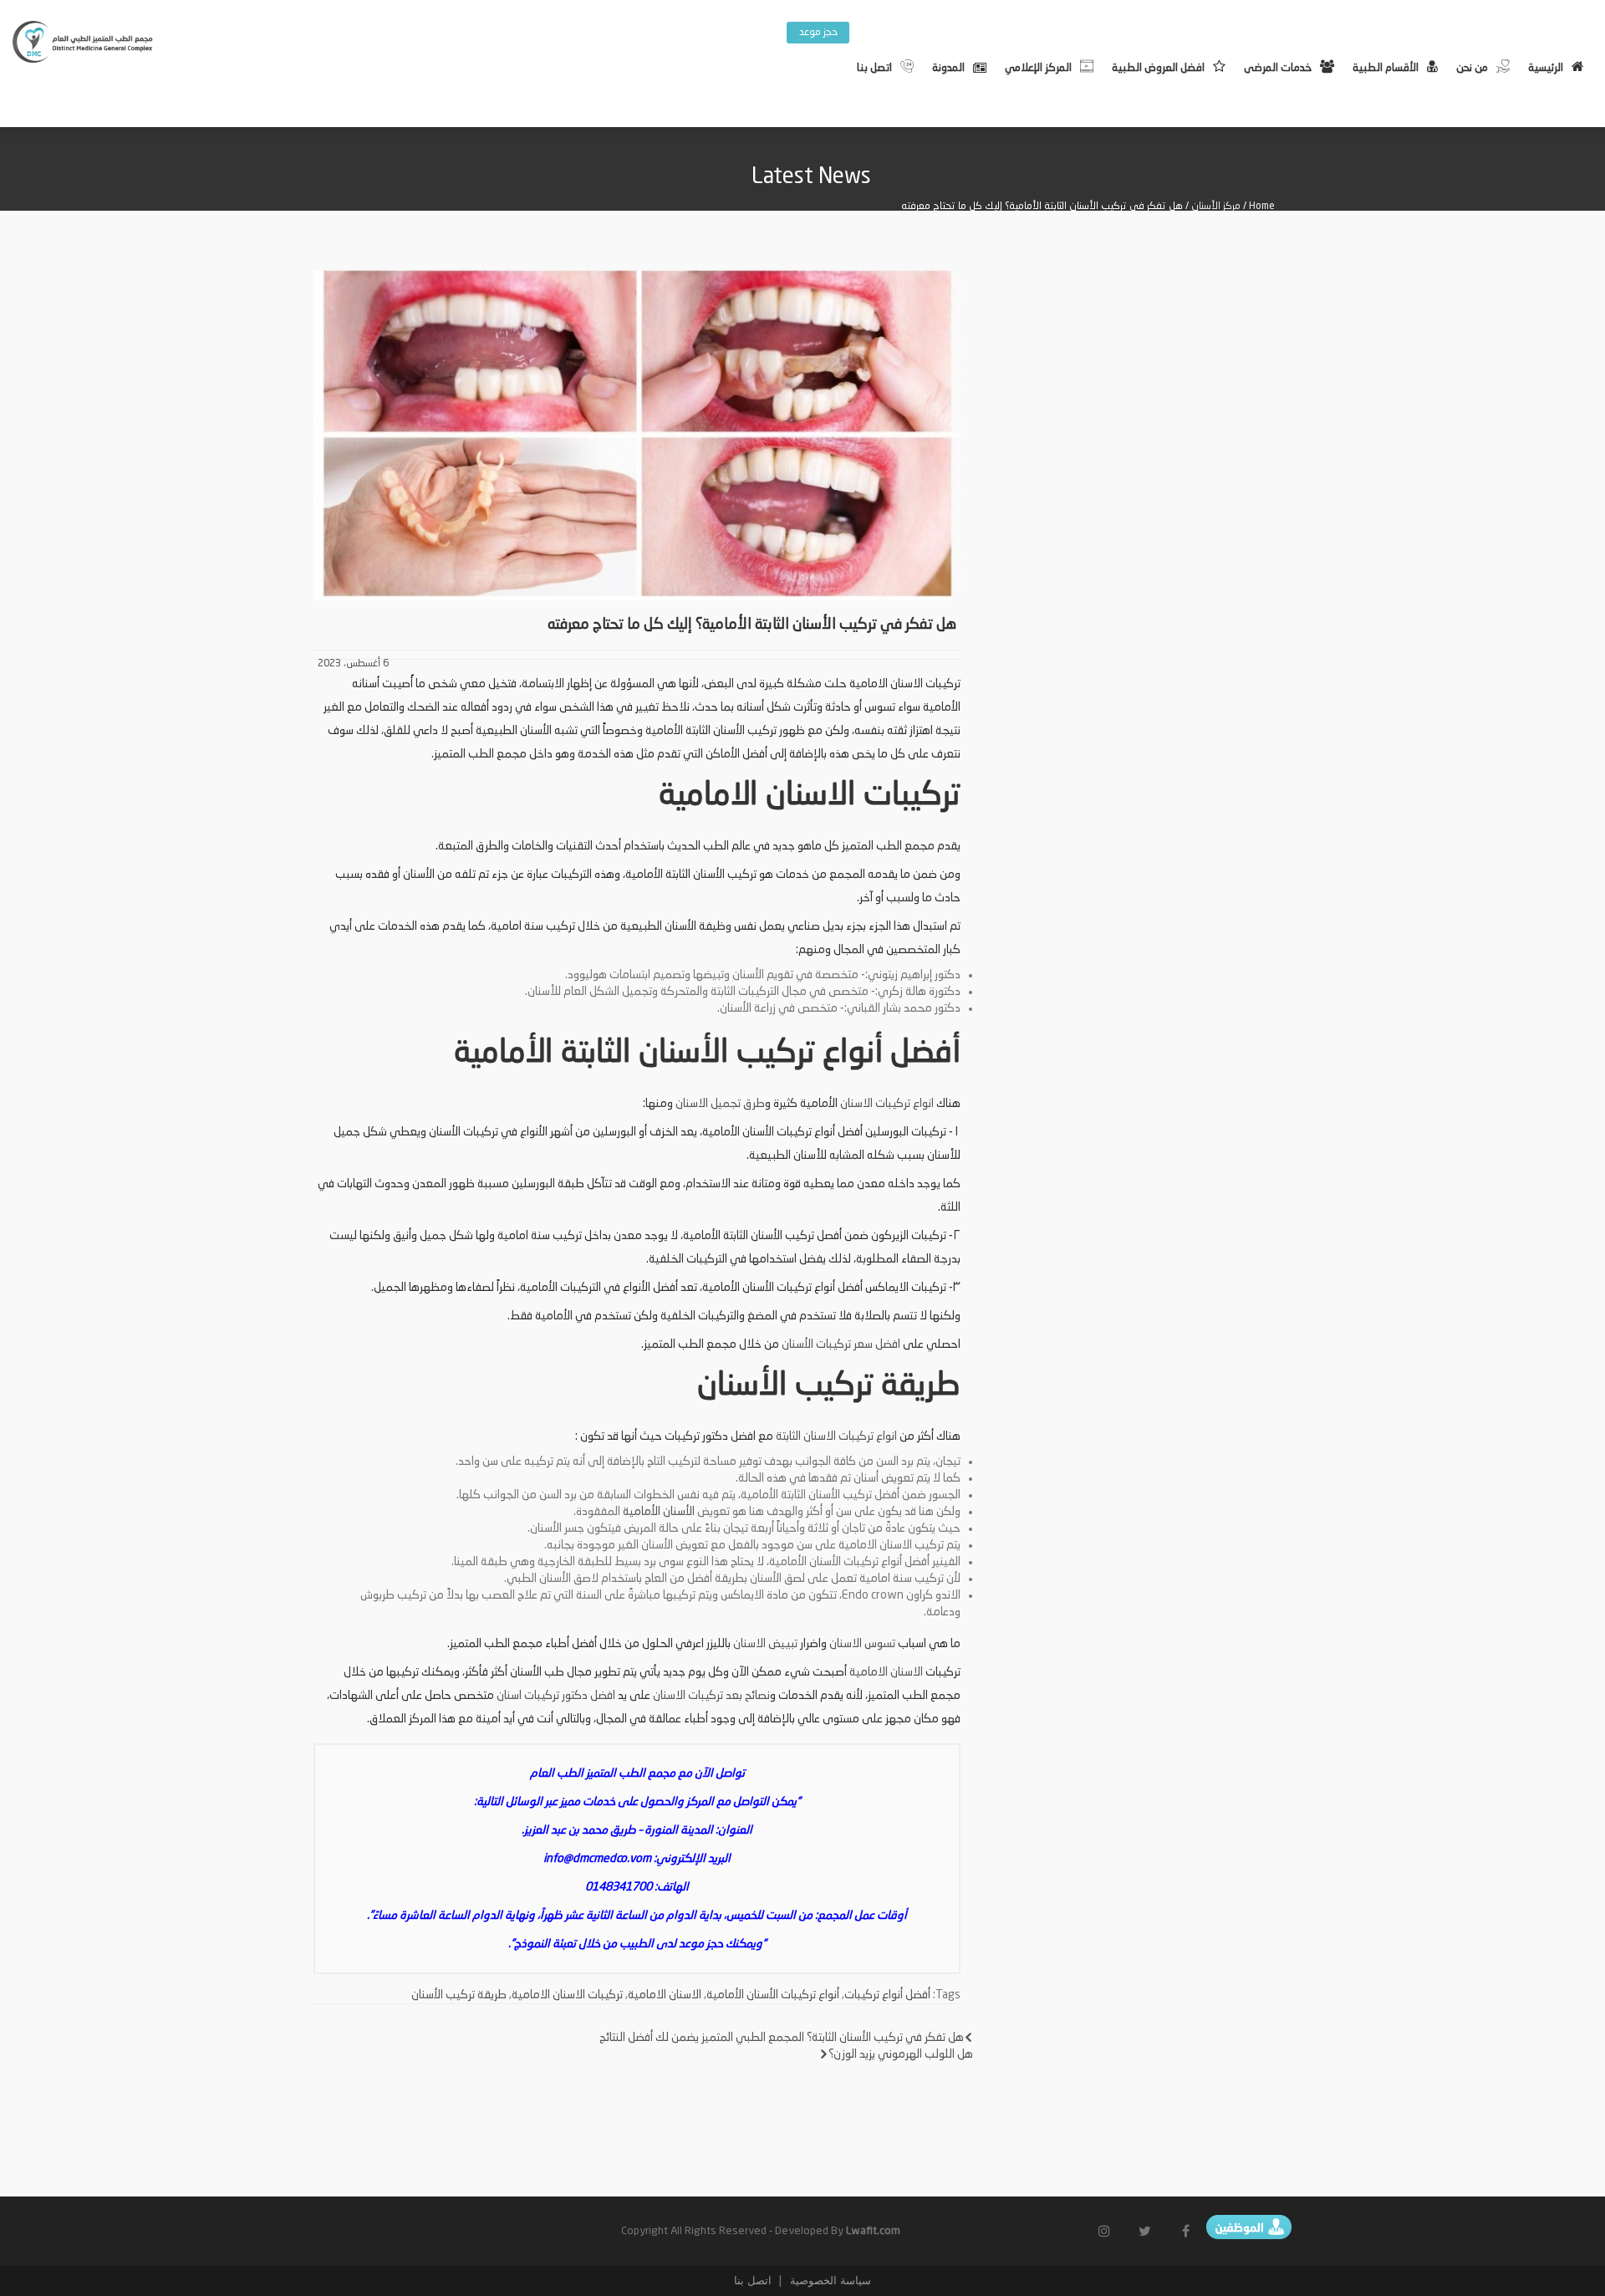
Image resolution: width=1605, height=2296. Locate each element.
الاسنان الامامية (886, 1672)
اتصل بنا (874, 68)
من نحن (1472, 68)
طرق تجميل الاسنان (720, 1104)
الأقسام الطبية (1386, 68)
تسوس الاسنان (864, 1644)
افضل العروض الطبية (1158, 68)
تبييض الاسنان (765, 1644)
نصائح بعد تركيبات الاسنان (711, 1696)
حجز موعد (818, 33)
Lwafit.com (873, 2231)
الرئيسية (1546, 68)
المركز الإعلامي (1038, 68)
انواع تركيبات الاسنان (887, 1104)
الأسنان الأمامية (659, 1512)
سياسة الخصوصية (829, 2281)
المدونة (948, 68)
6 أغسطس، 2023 (353, 664)
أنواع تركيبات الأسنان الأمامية (773, 1995)
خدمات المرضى (1278, 68)
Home (1262, 207)
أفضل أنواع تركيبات (887, 1995)
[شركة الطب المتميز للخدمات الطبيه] (84, 44)
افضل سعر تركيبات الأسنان (841, 1344)
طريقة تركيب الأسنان (459, 1995)
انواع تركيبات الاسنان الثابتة (836, 1436)
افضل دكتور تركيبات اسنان (556, 1696)
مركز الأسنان (1216, 207)
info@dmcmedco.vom (597, 1859)
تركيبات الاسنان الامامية (567, 1995)
